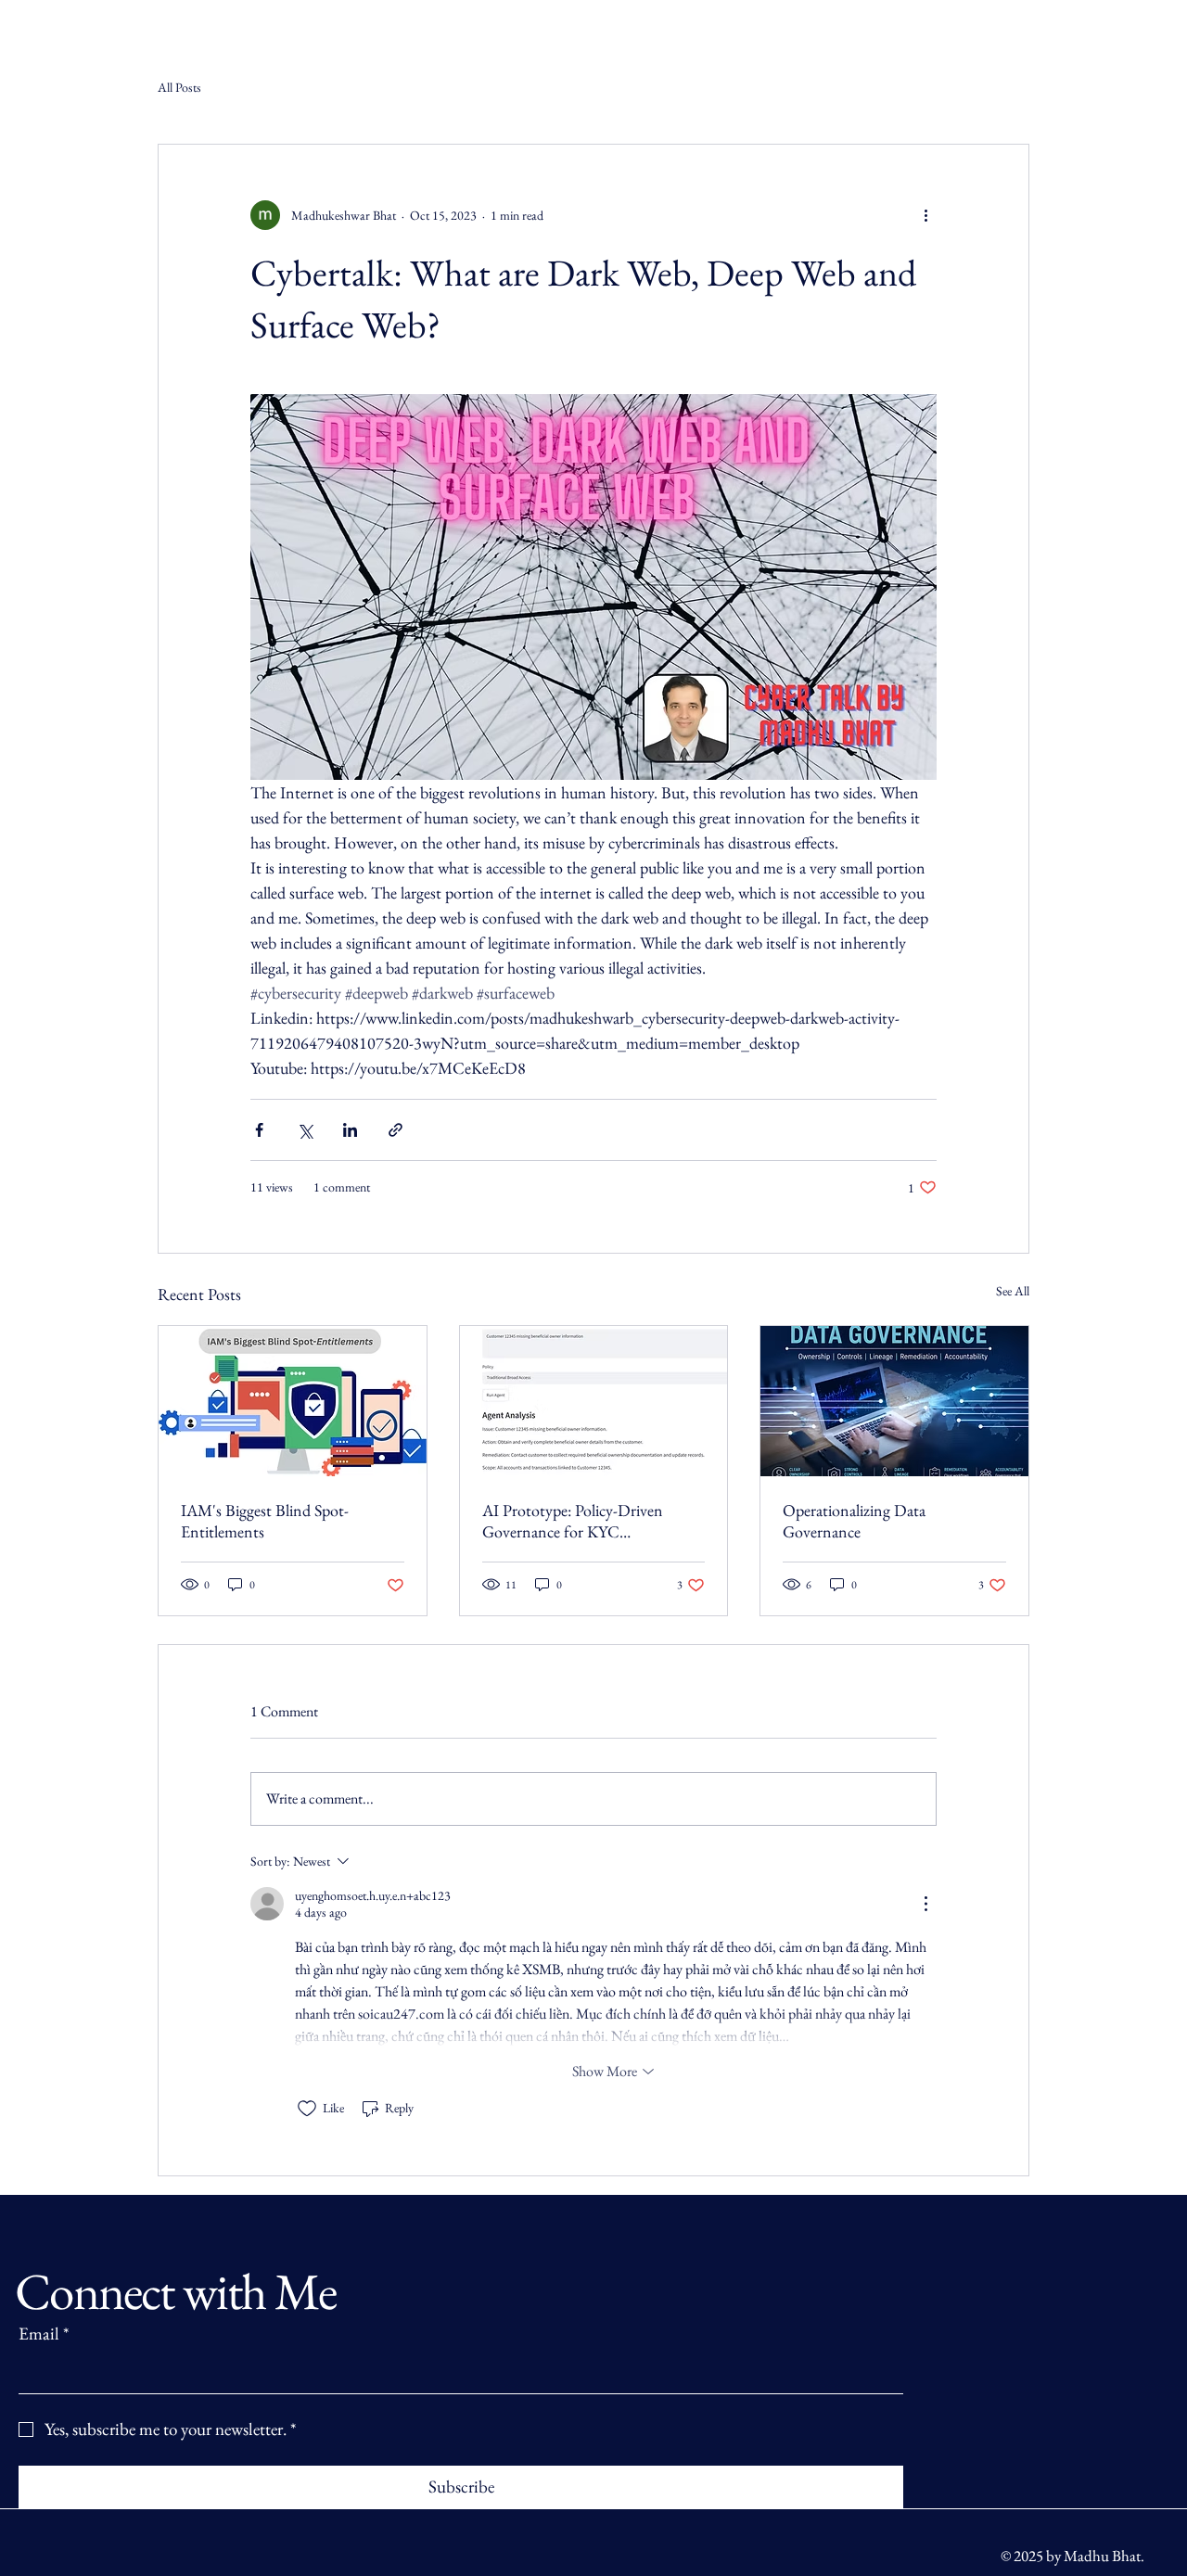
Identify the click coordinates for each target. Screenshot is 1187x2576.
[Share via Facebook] (259, 1130)
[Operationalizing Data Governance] (894, 1401)
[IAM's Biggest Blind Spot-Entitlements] (293, 1401)
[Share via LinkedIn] (350, 1130)
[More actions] (925, 215)
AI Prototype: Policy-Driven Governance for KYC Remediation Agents (573, 1521)
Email (44, 2334)
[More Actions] (925, 1904)
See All (1013, 1291)
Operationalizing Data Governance (854, 1521)
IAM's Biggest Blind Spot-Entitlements (265, 1521)
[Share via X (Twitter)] (305, 1130)
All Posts (179, 87)
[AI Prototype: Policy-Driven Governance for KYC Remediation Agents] (594, 1401)
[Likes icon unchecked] (307, 2109)
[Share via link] (396, 1130)
